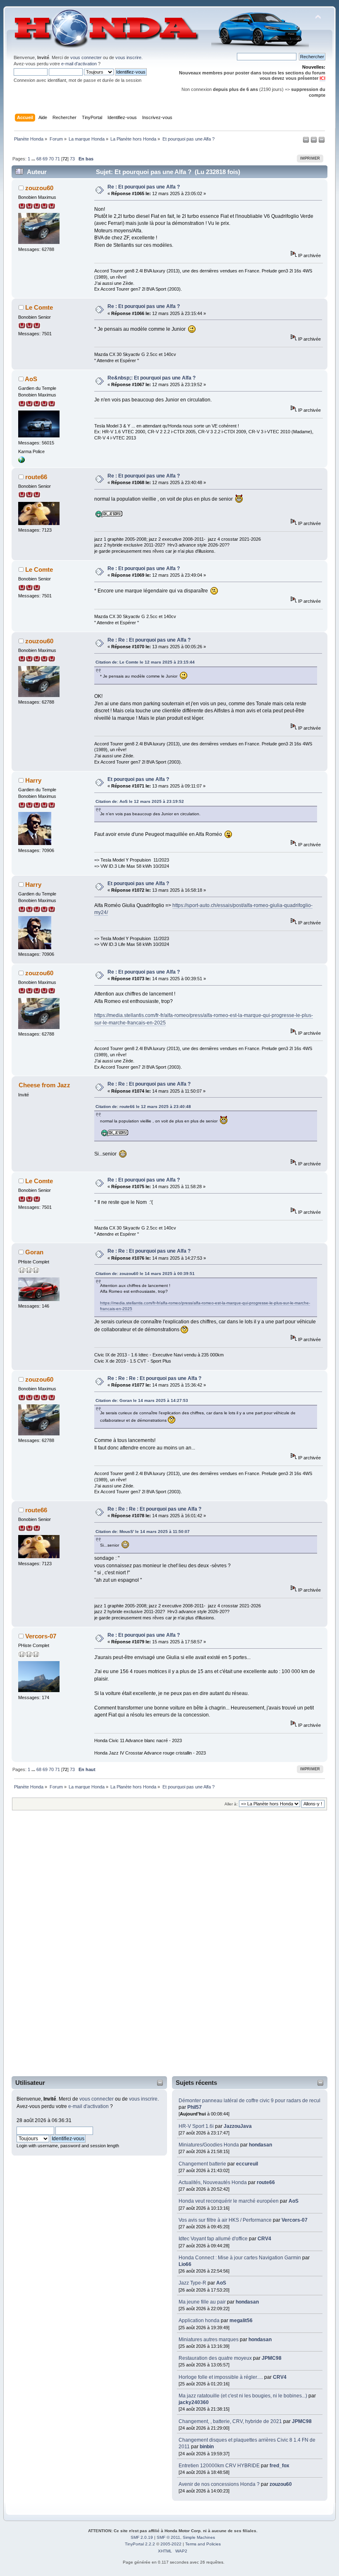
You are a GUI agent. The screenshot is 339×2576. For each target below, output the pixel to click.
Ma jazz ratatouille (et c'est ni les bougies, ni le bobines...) (243, 2396)
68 (39, 159)
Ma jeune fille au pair (202, 2302)
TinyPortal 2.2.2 (140, 2544)
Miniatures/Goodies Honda (209, 2145)
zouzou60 (281, 2484)
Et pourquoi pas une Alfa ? (138, 779)
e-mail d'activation (79, 64)
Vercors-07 (295, 2220)
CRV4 (264, 2239)
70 (51, 159)
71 (57, 159)
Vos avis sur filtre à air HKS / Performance (226, 2220)
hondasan (260, 2145)
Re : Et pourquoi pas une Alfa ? (144, 187)
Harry (33, 780)
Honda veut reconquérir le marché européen (229, 2201)
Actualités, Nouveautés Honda (213, 2182)
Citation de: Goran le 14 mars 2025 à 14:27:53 (142, 1400)
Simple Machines (199, 2537)
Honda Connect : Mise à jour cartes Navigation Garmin (240, 2258)
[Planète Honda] (21, 461)
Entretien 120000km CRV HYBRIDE (220, 2466)
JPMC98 (272, 2358)
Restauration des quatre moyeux (216, 2358)
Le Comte (39, 307)
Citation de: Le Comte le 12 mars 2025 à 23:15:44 (145, 662)
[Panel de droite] (314, 141)
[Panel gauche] (307, 141)
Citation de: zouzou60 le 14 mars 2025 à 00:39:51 (145, 1274)
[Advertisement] (46, 1949)
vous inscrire (128, 57)
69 (45, 159)
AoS (294, 2201)
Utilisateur (30, 2083)
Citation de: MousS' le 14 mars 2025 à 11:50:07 (143, 1532)
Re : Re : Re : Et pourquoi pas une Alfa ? (154, 1378)
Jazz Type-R (192, 2283)
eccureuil (247, 2164)
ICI (322, 78)
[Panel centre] (322, 141)
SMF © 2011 (168, 2537)
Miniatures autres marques (209, 2340)
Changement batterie (202, 2164)
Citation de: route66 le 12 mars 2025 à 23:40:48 (143, 1107)
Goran (34, 1252)
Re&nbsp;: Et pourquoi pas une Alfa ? (152, 378)
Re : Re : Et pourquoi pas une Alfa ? (149, 640)
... (34, 159)
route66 (266, 2182)
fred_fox (279, 2466)
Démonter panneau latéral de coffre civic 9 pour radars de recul (249, 2101)
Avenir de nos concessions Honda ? (219, 2484)
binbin (207, 2447)
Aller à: (231, 1804)
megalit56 (241, 2321)
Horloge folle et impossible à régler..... (221, 2377)
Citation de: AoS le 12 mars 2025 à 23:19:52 (140, 801)
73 (72, 159)
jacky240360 (194, 2402)
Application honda (199, 2321)
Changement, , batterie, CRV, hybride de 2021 (230, 2421)
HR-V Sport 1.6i (196, 2126)
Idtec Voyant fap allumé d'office (213, 2239)
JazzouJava (238, 2126)
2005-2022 (171, 2544)
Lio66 (185, 2264)
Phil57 (195, 2107)
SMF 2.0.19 (142, 2537)
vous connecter (86, 57)
